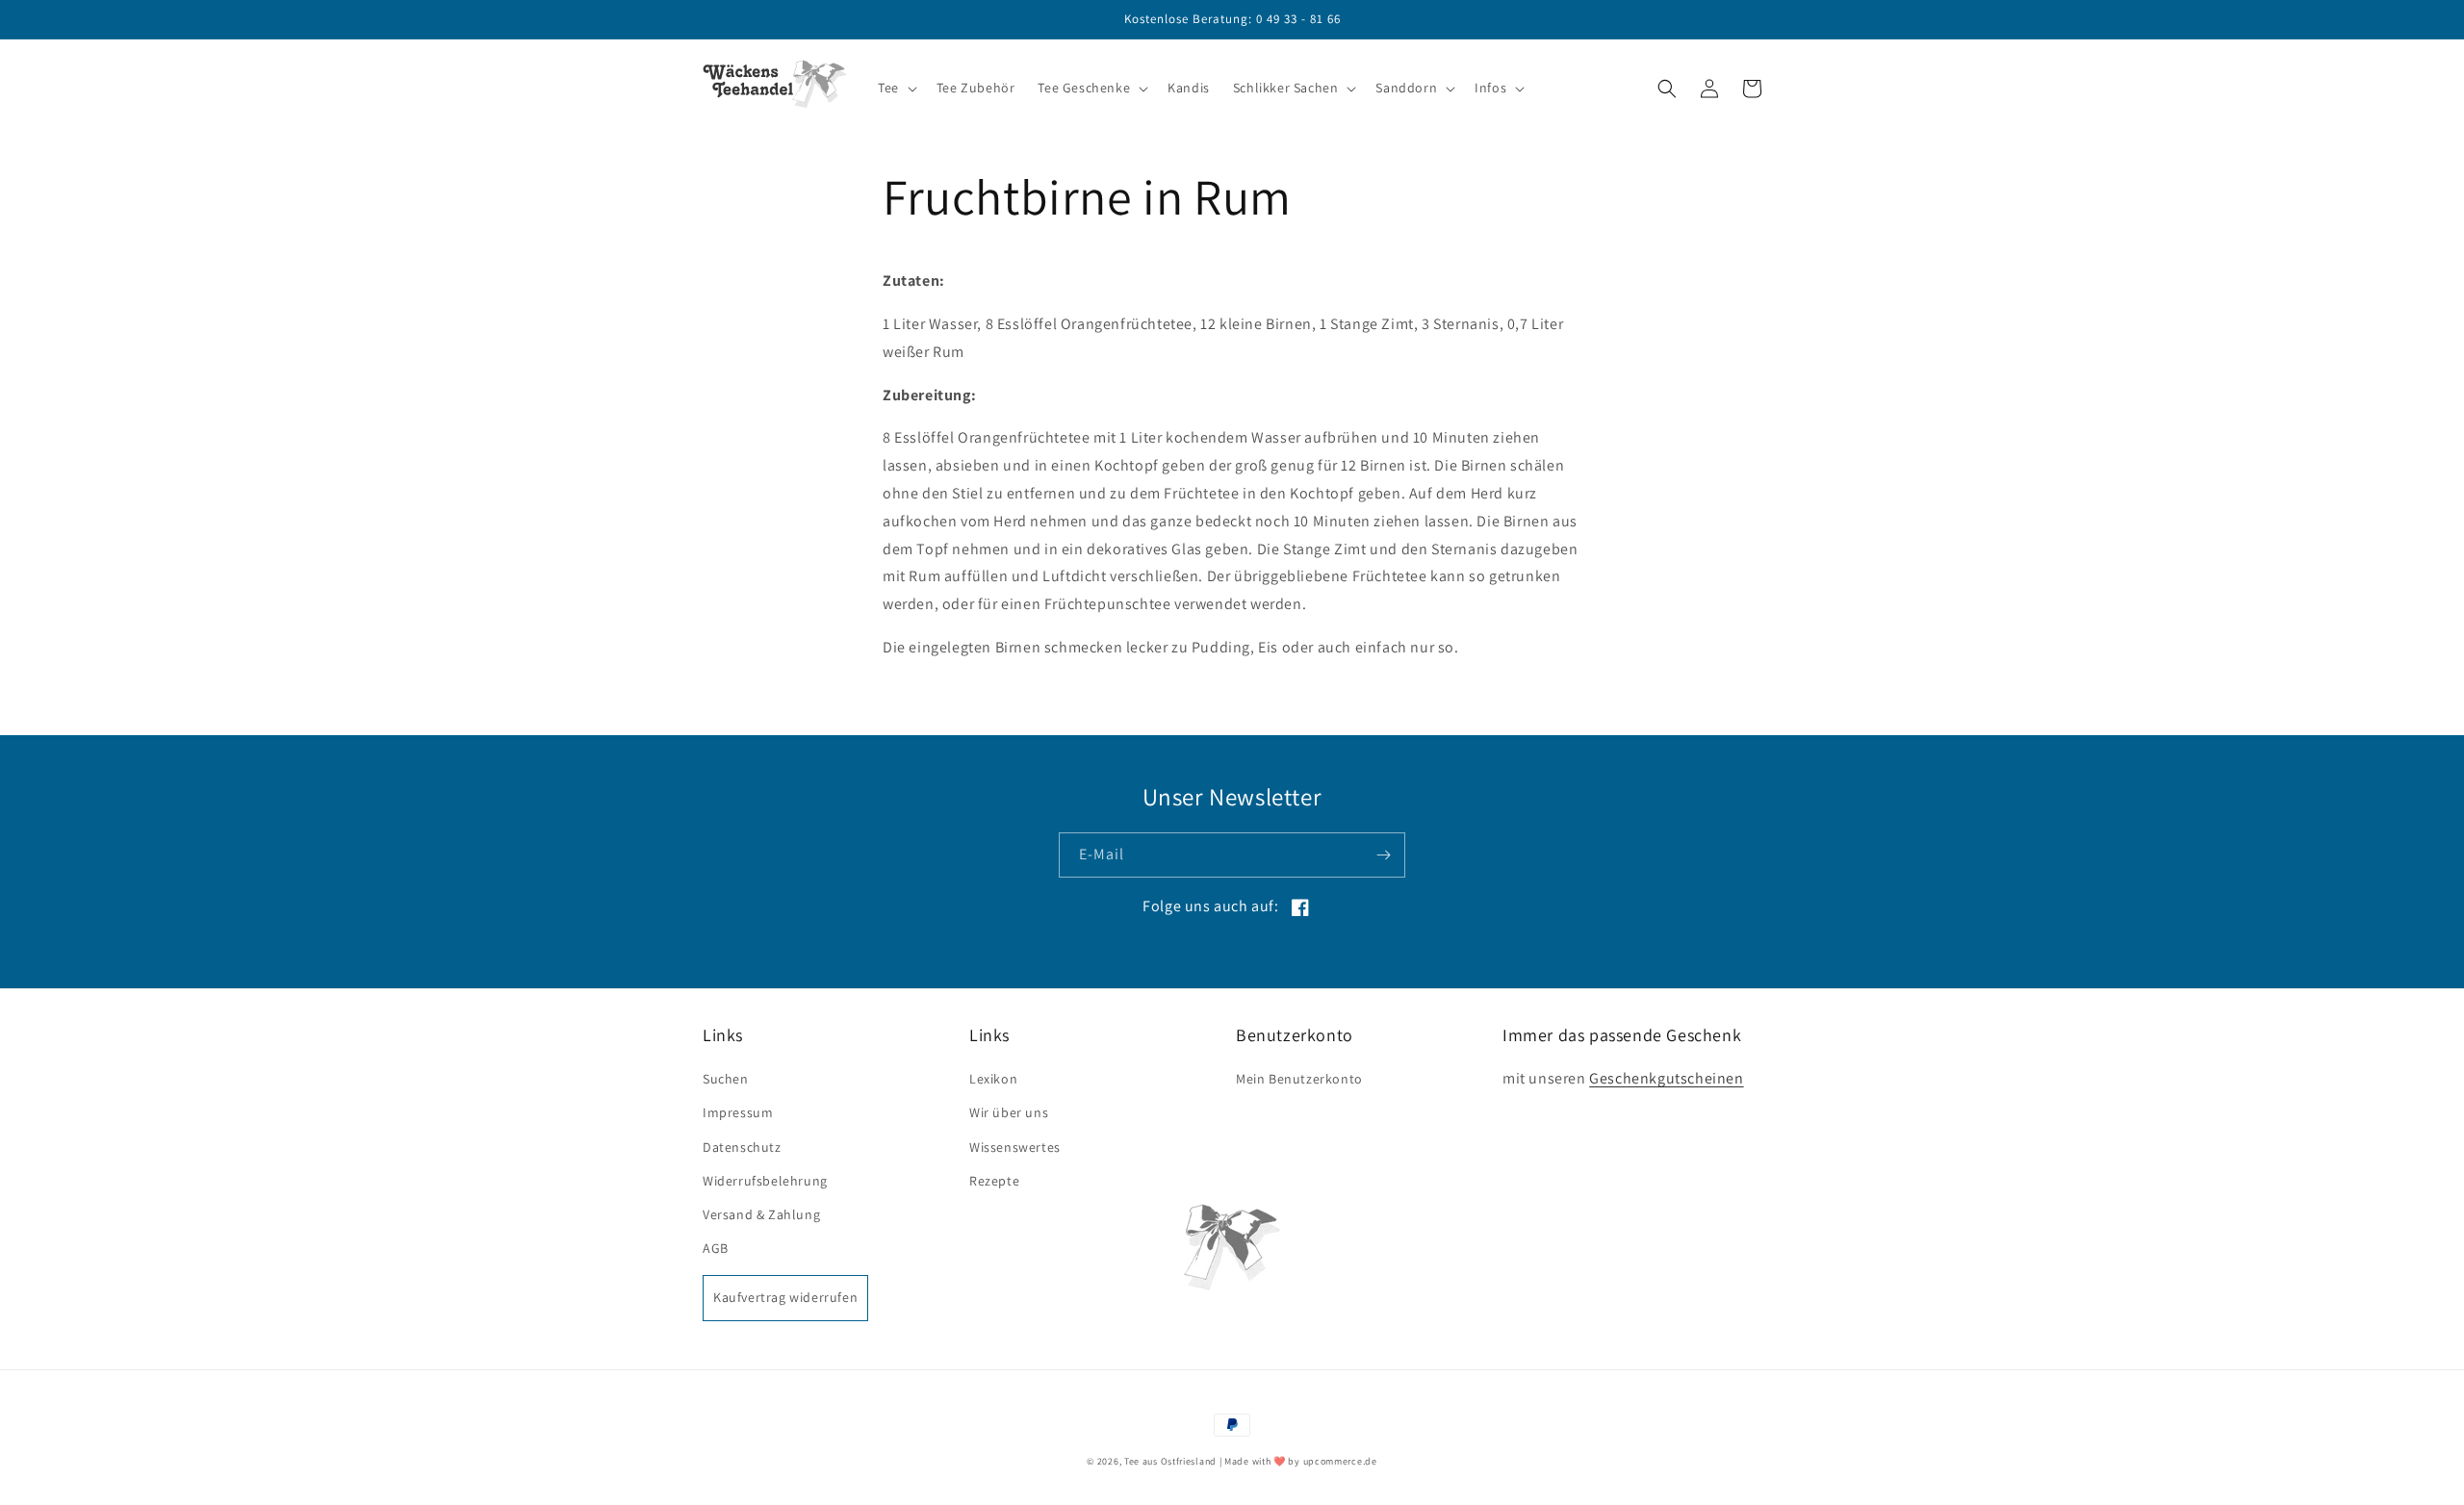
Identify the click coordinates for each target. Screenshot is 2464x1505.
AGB (716, 1248)
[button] (896, 88)
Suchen (726, 1079)
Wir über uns (1009, 1112)
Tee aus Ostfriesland (1170, 1461)
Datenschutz (742, 1147)
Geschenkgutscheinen (1666, 1078)
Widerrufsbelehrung (765, 1181)
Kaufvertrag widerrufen (785, 1297)
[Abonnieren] (1383, 855)
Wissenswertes (1015, 1147)
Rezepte (994, 1181)
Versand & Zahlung (761, 1214)
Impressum (738, 1112)
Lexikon (993, 1079)
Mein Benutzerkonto (1299, 1079)
